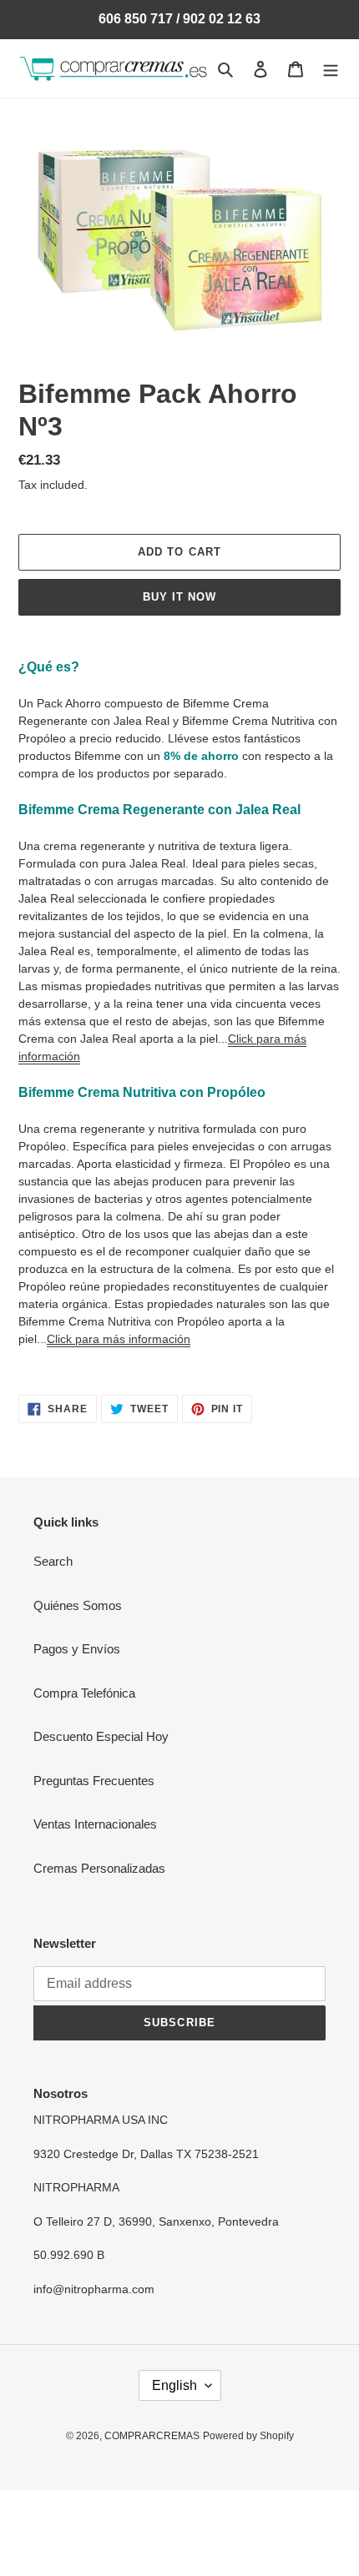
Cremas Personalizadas (99, 1868)
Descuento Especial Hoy (101, 1736)
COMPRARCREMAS (152, 2436)
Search (53, 1561)
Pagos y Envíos (77, 1649)
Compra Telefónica (84, 1693)
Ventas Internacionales (95, 1824)
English (174, 2385)
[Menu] (331, 69)
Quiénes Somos (78, 1605)
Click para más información (119, 1339)
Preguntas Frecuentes (94, 1781)
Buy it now (179, 597)
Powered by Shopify (248, 2436)
